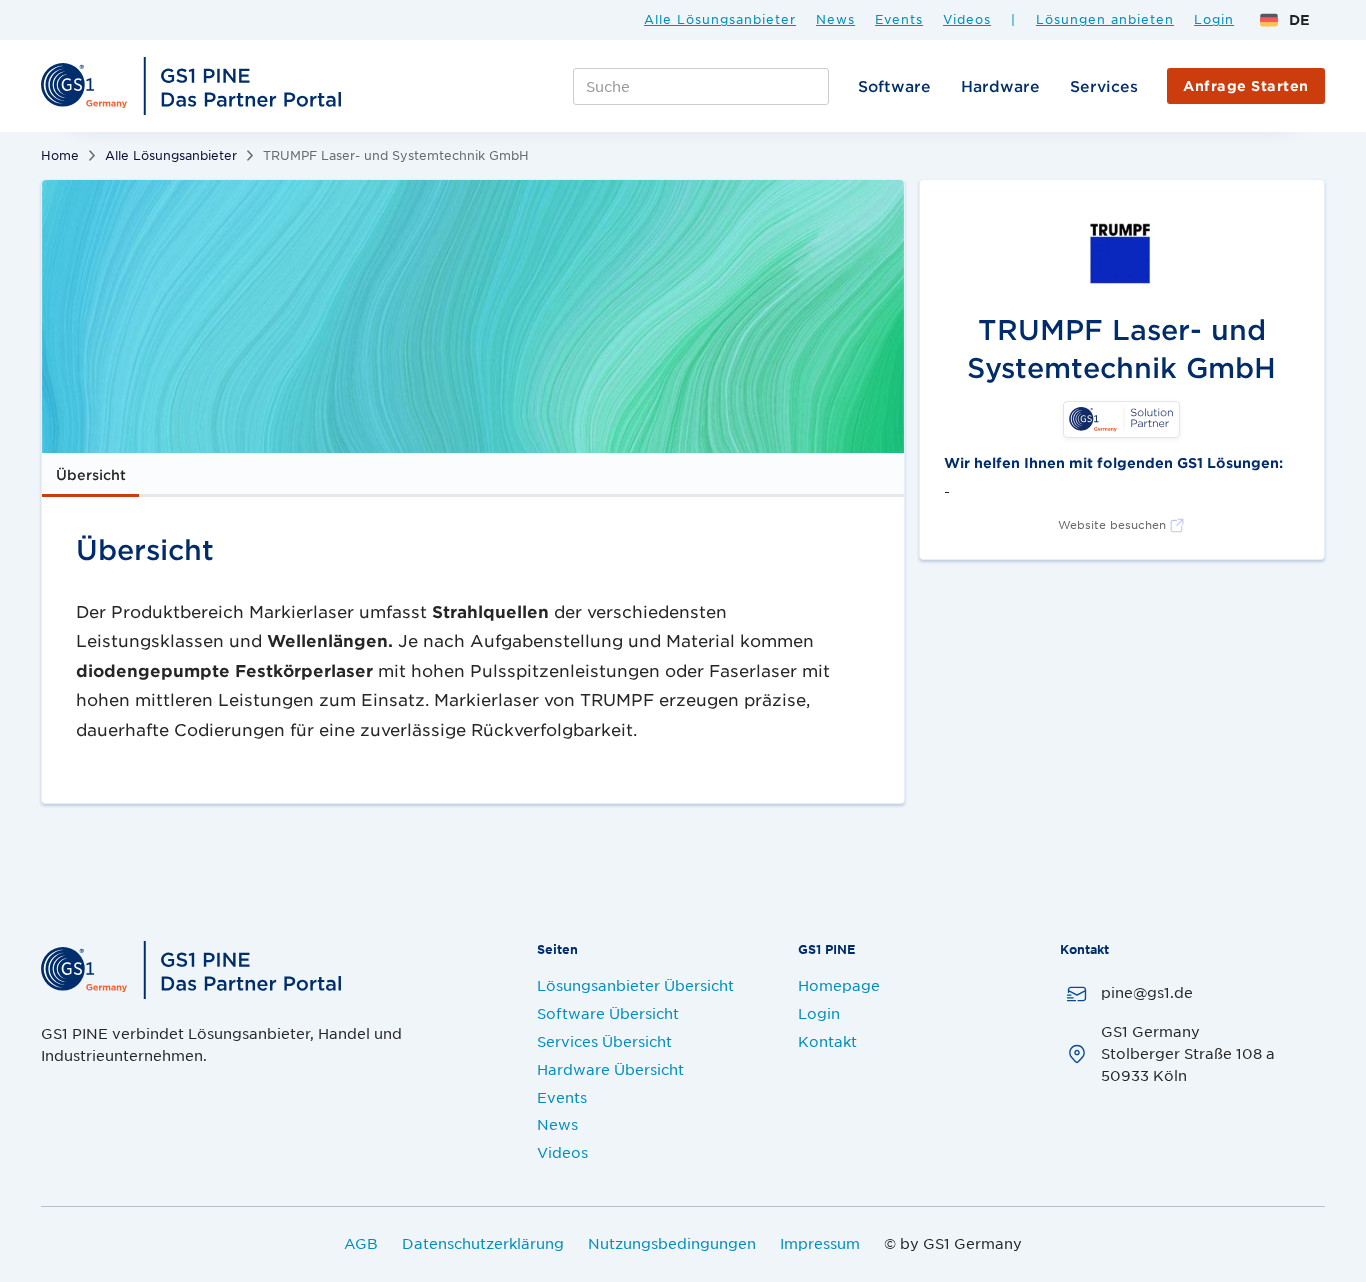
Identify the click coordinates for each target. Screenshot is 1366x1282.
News (835, 20)
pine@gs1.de (1147, 992)
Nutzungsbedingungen (672, 1243)
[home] (194, 86)
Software (894, 85)
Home (60, 155)
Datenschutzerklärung (483, 1243)
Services (1104, 85)
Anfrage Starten (1246, 85)
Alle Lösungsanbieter (720, 20)
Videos (967, 20)
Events (899, 20)
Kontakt (827, 1041)
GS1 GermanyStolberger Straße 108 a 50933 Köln (1188, 1053)
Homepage (839, 985)
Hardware (1000, 85)
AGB (361, 1243)
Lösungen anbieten (1105, 20)
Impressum (820, 1243)
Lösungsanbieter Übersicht (635, 985)
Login (1214, 20)
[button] (1284, 20)
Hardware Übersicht (610, 1069)
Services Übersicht (604, 1041)
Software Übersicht (608, 1013)
